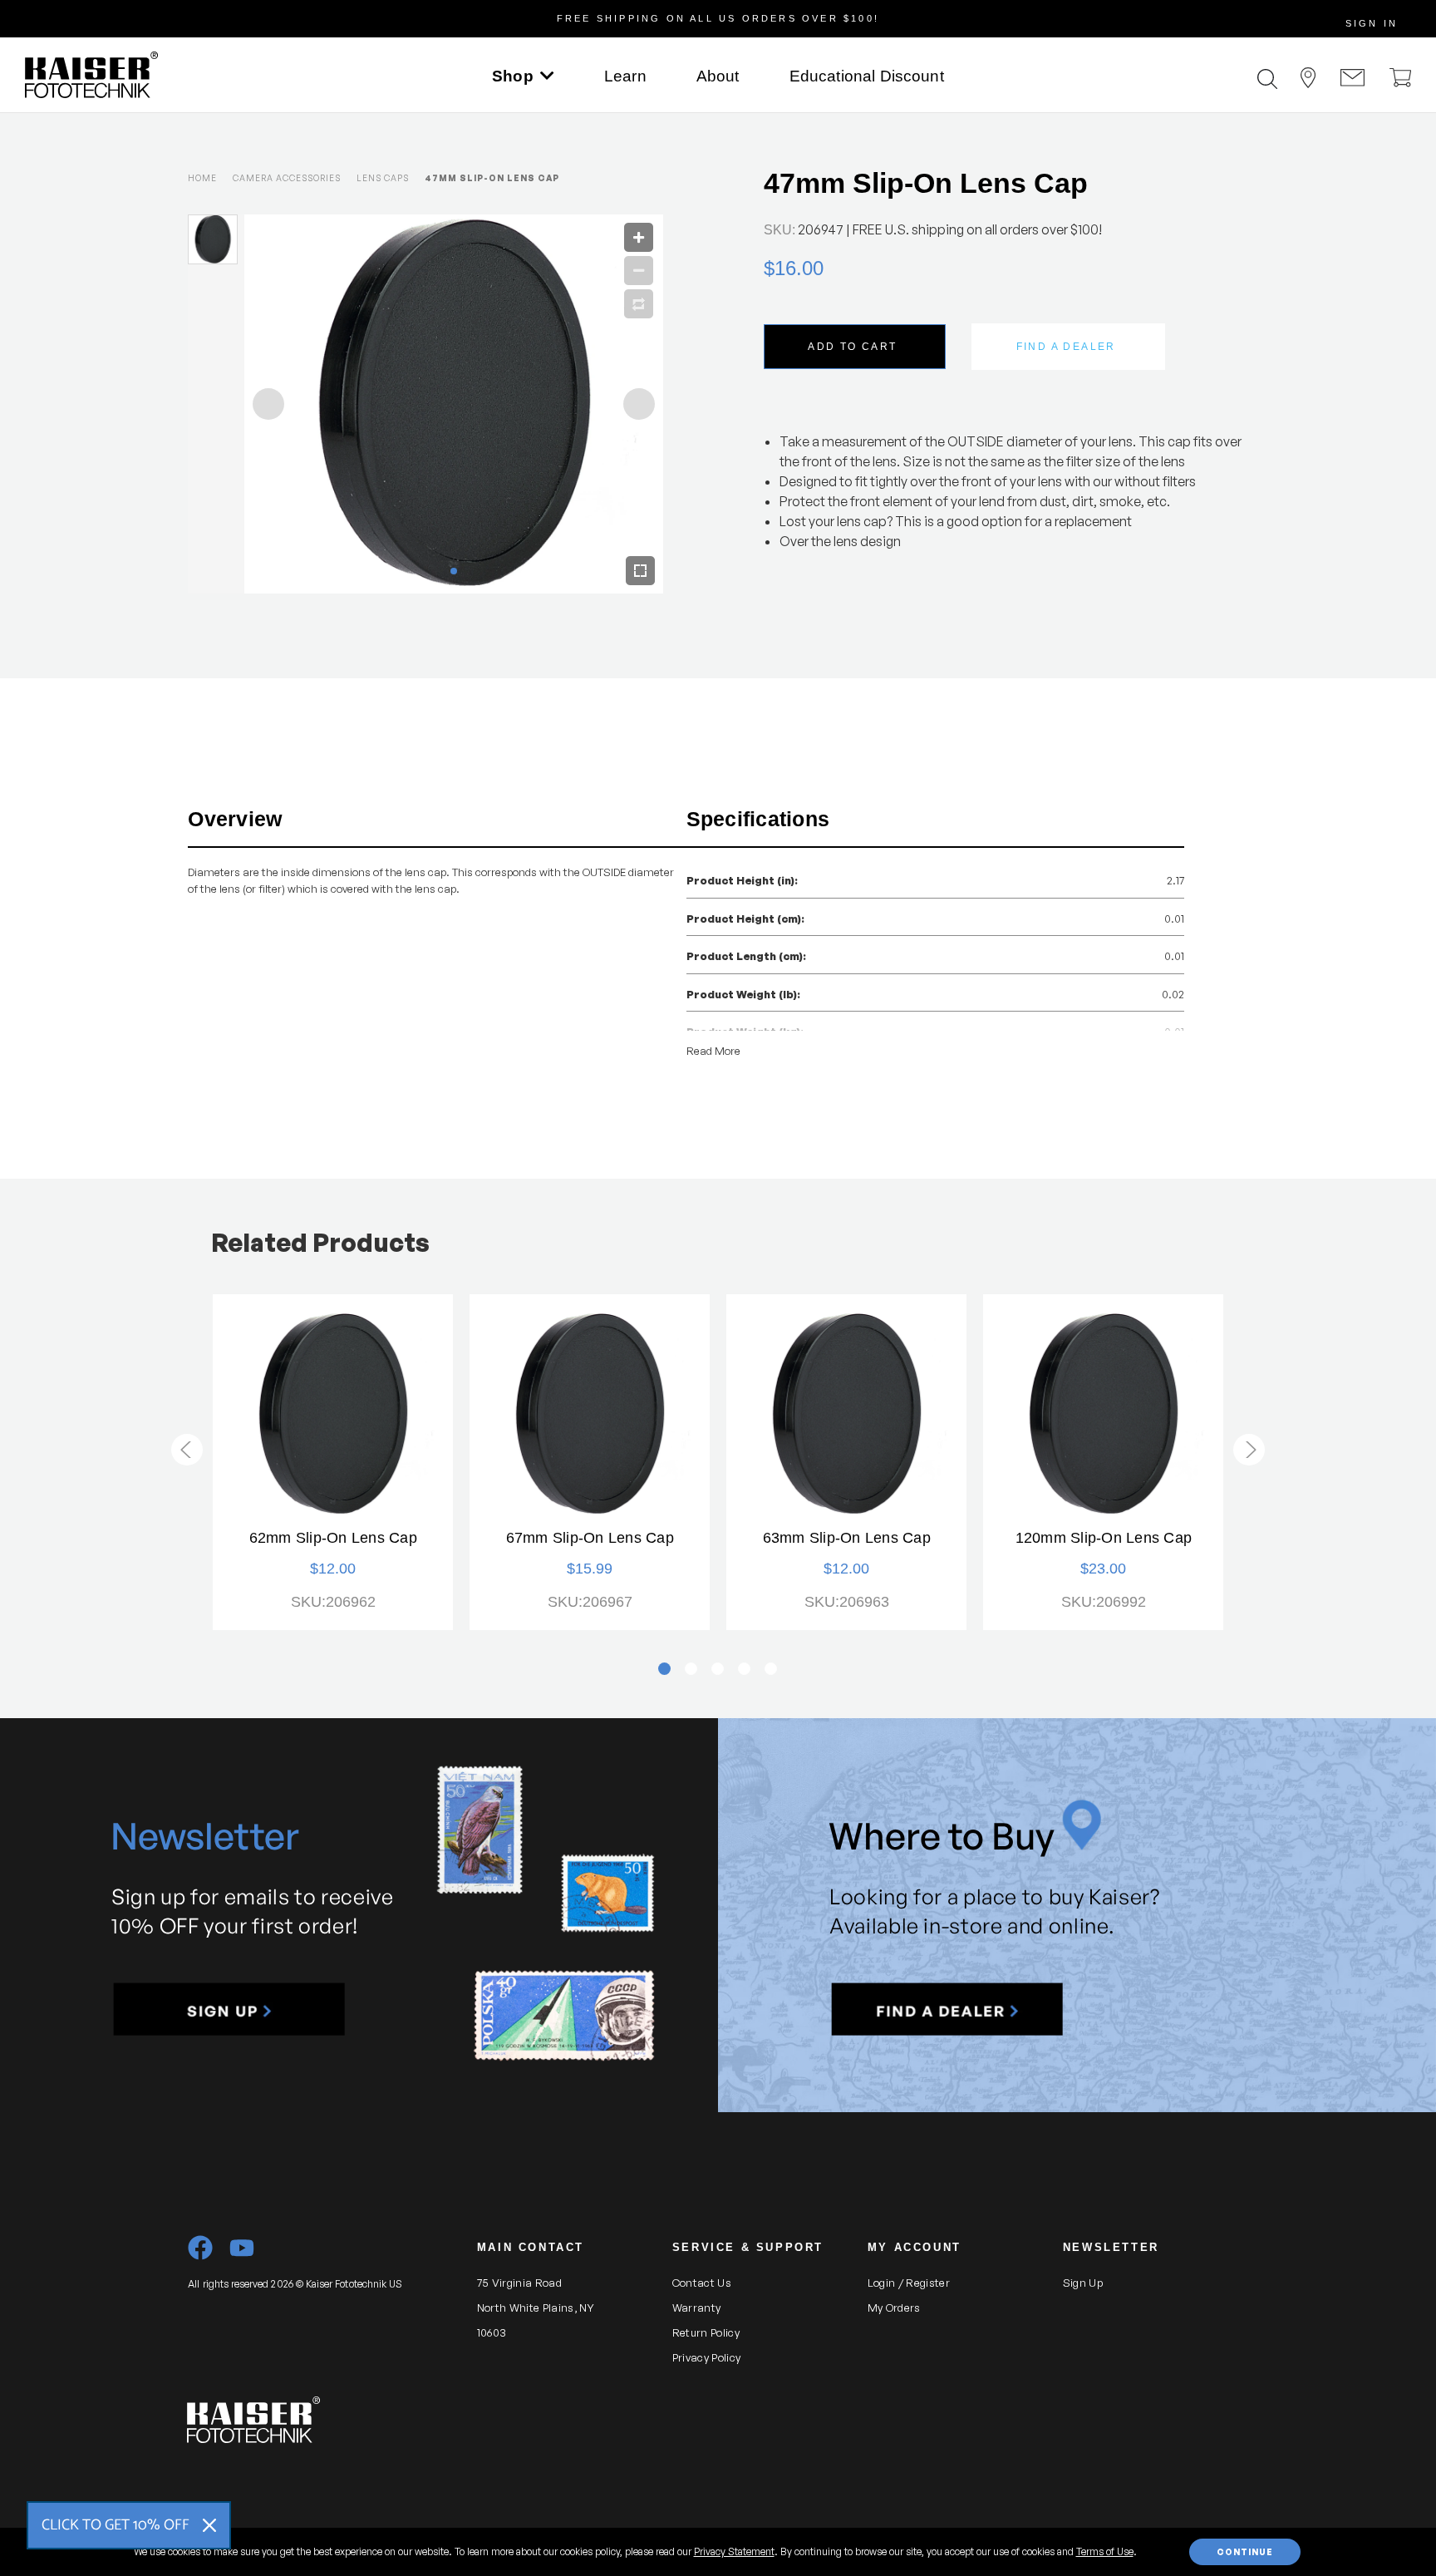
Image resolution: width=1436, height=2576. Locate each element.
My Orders (894, 2308)
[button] (229, 2010)
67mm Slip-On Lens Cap (590, 1538)
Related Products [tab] (320, 1242)
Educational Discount (867, 76)
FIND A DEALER (1066, 347)
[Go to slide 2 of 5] (1249, 1450)
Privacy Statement (734, 2551)
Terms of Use (1105, 2551)
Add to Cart (852, 347)
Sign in (1372, 23)
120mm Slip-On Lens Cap (1104, 1538)
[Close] (209, 2525)
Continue (1245, 2552)
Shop (513, 76)
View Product (333, 1414)
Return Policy (706, 2332)
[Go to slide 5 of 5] (187, 1450)
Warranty (697, 2308)
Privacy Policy (707, 2357)
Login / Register (909, 2283)
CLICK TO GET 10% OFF (116, 2525)
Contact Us (702, 2283)
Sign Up (1083, 2283)
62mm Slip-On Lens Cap (333, 1538)
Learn (625, 76)
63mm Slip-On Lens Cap (847, 1538)
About (718, 76)
